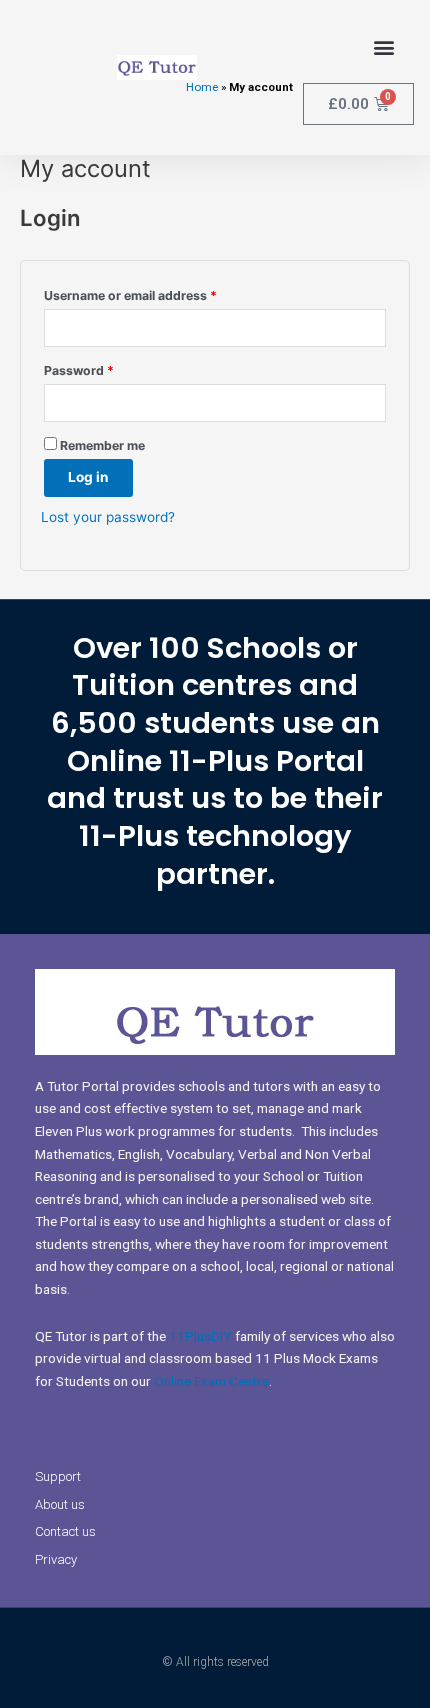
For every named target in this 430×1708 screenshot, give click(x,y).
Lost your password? (108, 517)
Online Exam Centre (211, 1381)
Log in (88, 477)
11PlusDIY (200, 1336)
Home (202, 87)
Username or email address (157, 293)
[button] (383, 46)
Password (105, 368)
